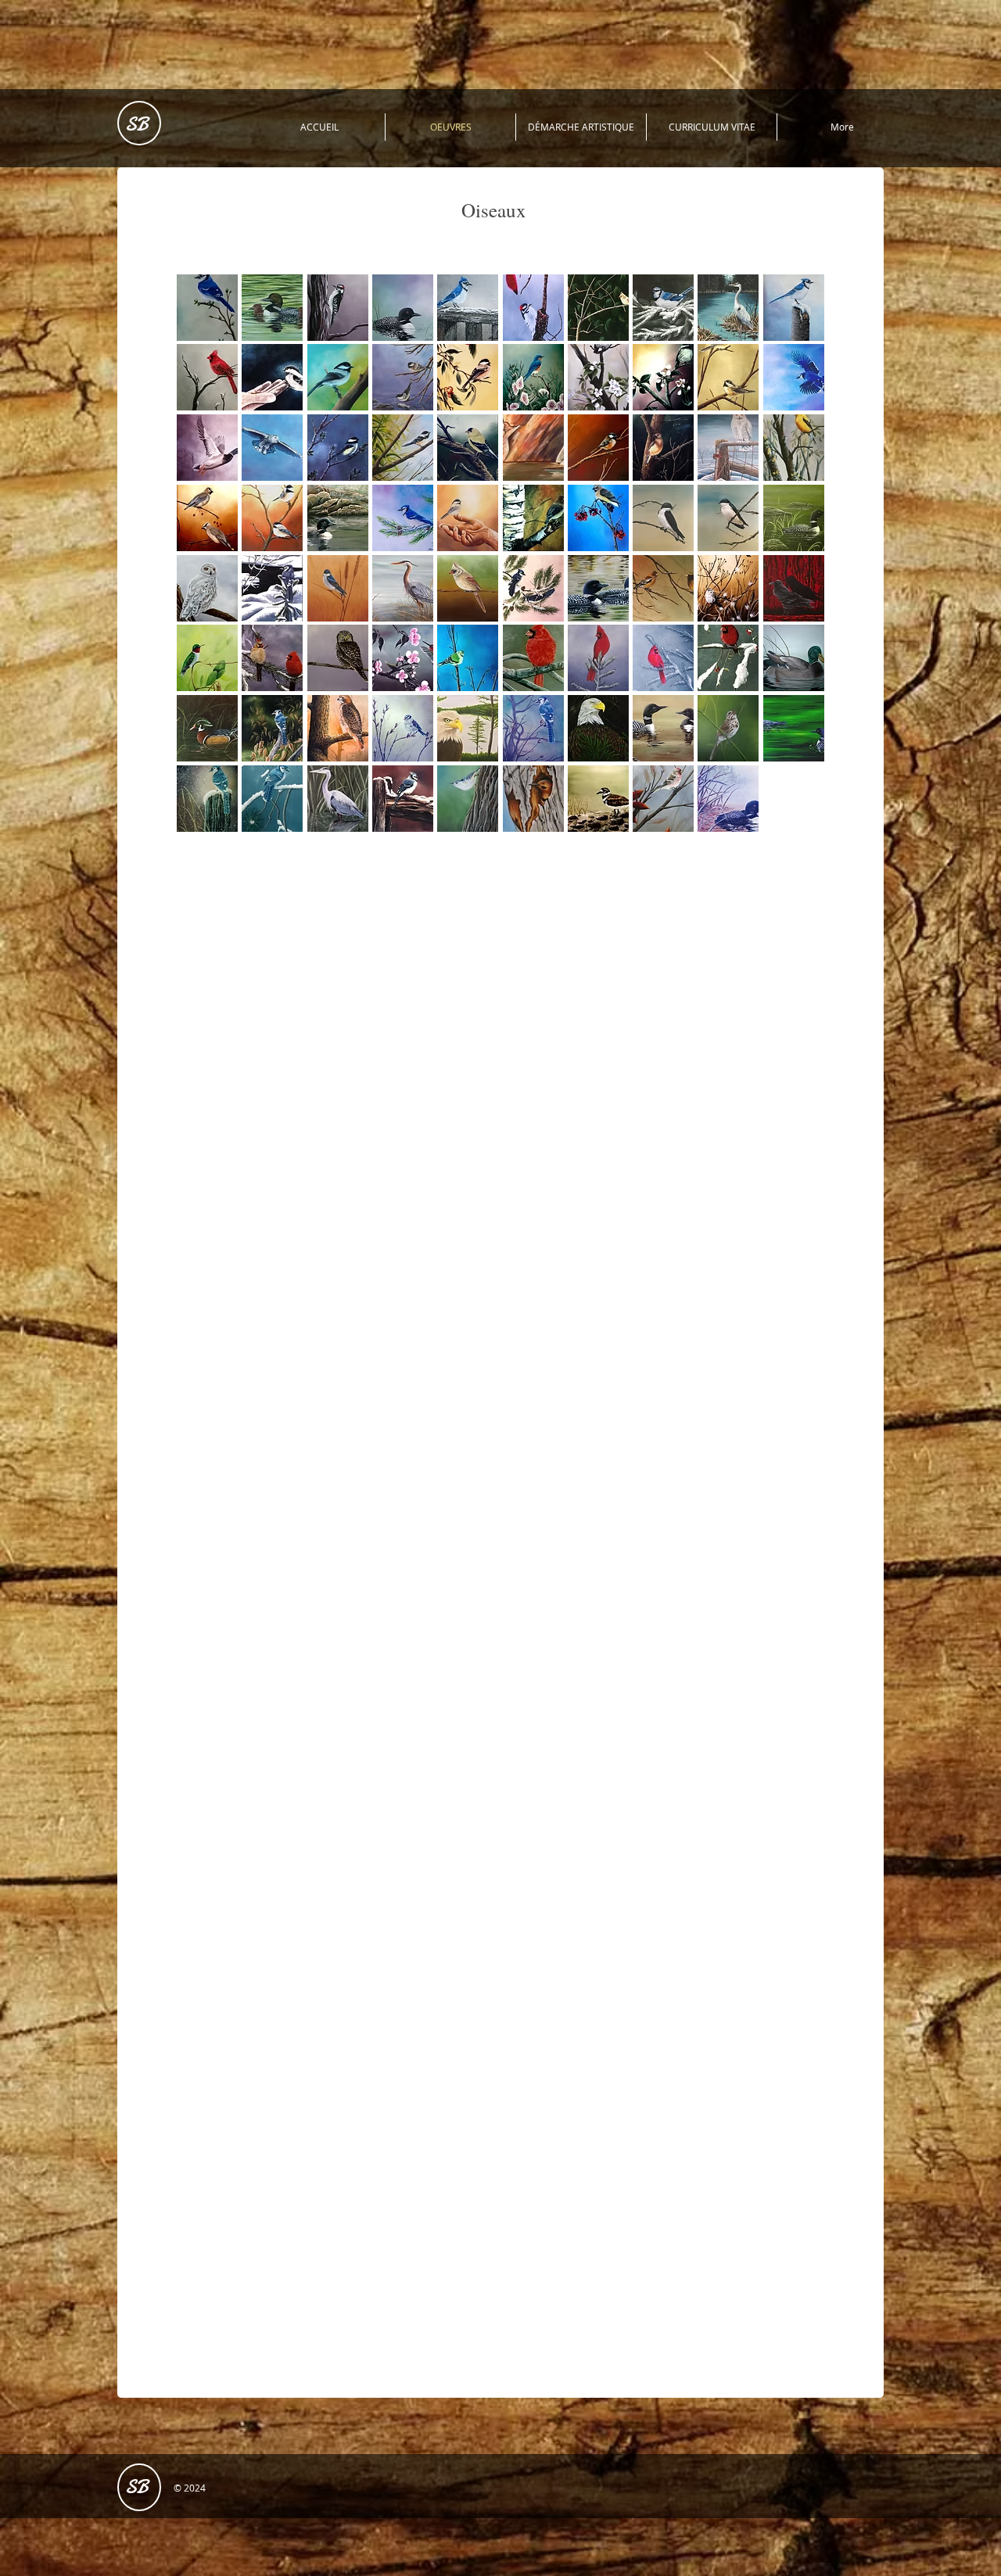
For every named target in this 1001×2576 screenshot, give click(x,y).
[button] (207, 308)
